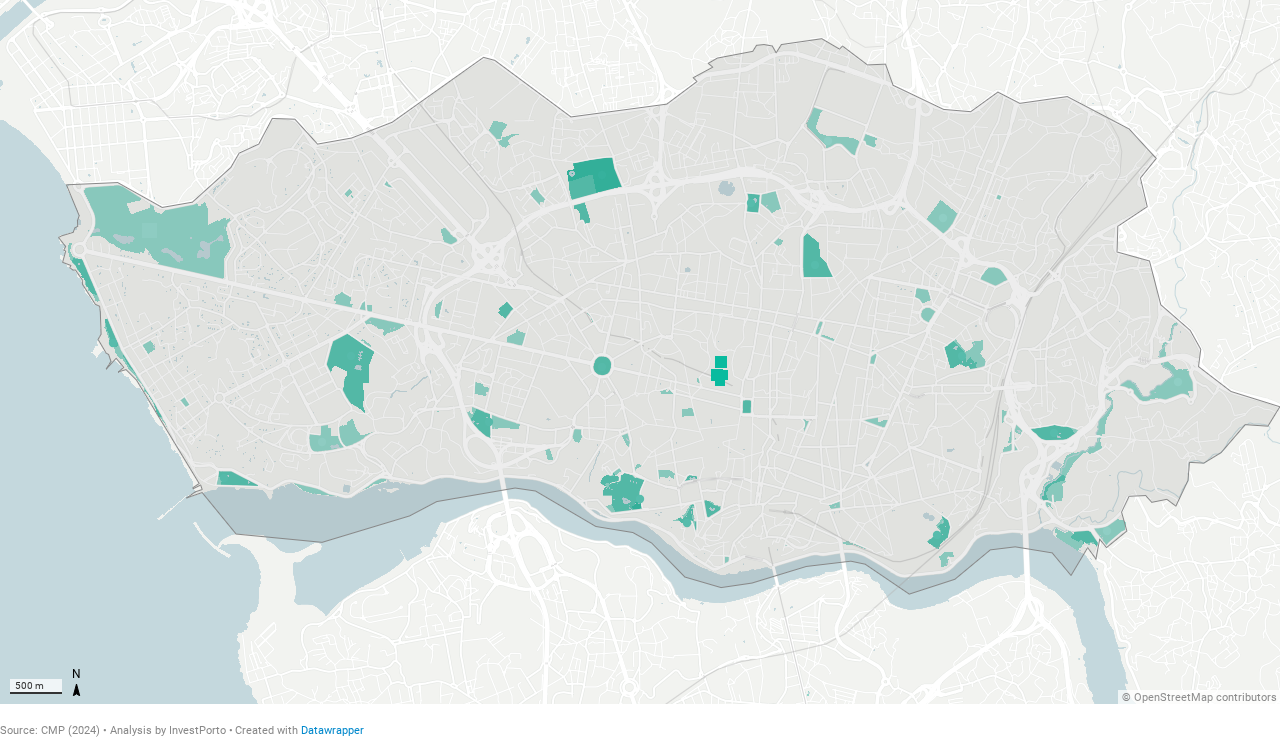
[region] (640, 352)
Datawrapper (332, 730)
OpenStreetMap (1173, 697)
